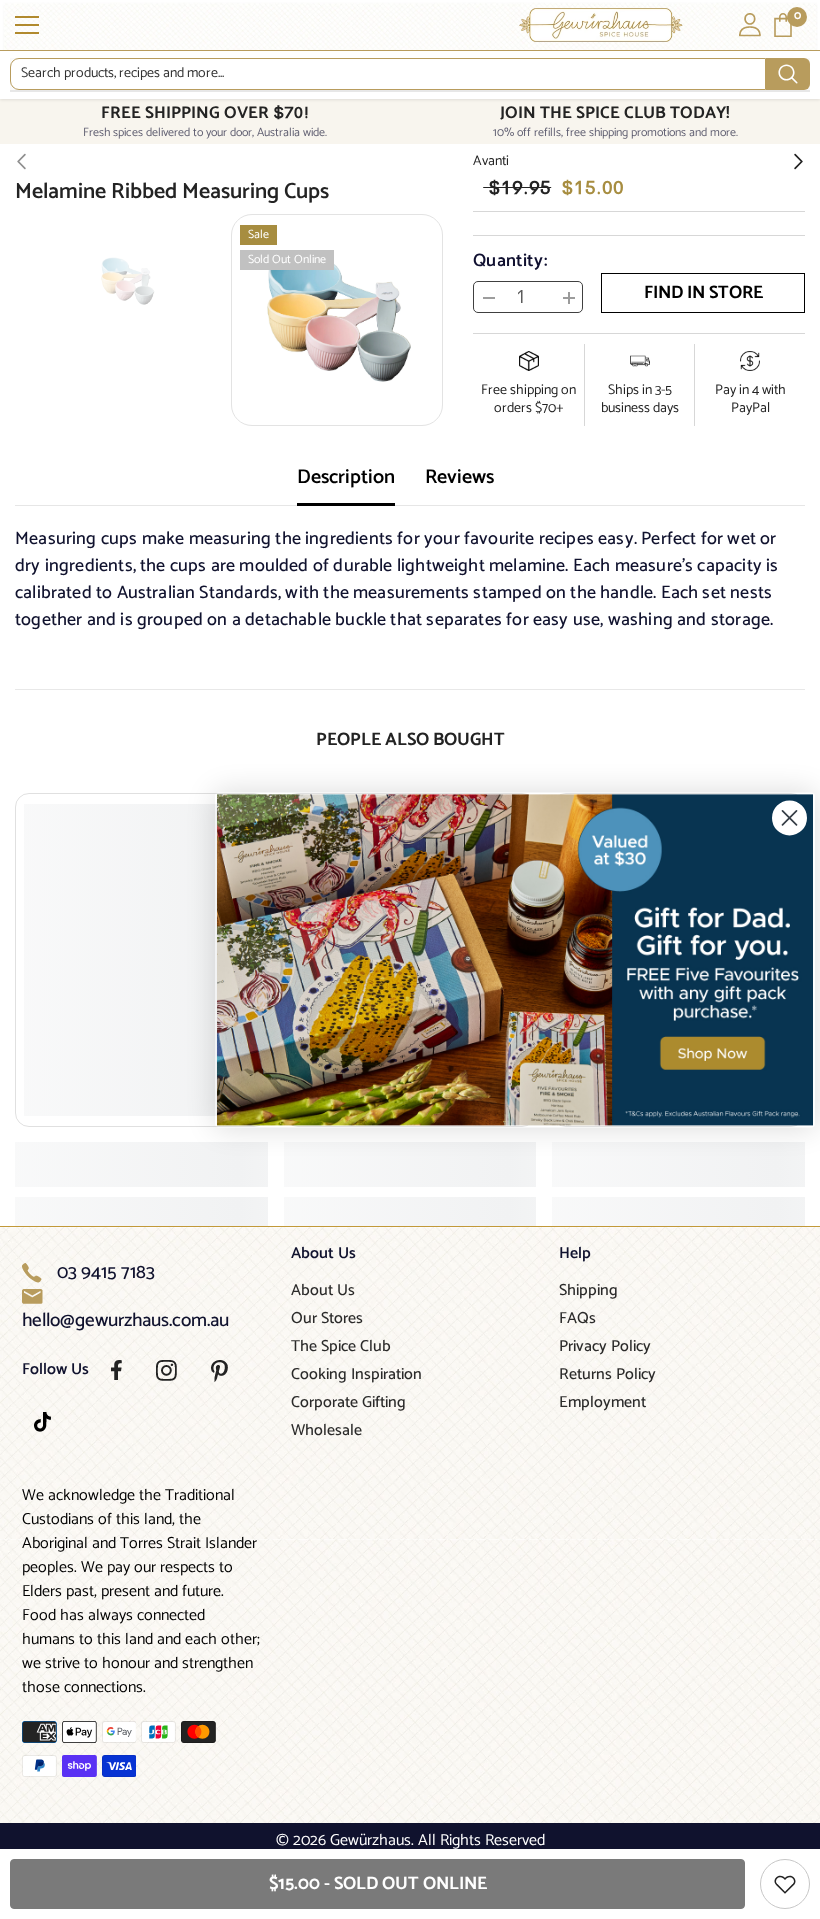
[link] (515, 959)
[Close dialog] (789, 817)
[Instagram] (166, 1370)
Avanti (491, 161)
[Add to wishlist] (785, 1884)
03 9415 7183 (106, 1273)
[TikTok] (42, 1422)
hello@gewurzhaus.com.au (125, 1321)
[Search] (410, 74)
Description (346, 477)
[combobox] (388, 74)
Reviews (459, 477)
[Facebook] (116, 1370)
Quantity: (510, 261)
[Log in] (750, 25)
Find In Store (703, 293)
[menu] (27, 25)
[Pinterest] (219, 1371)
